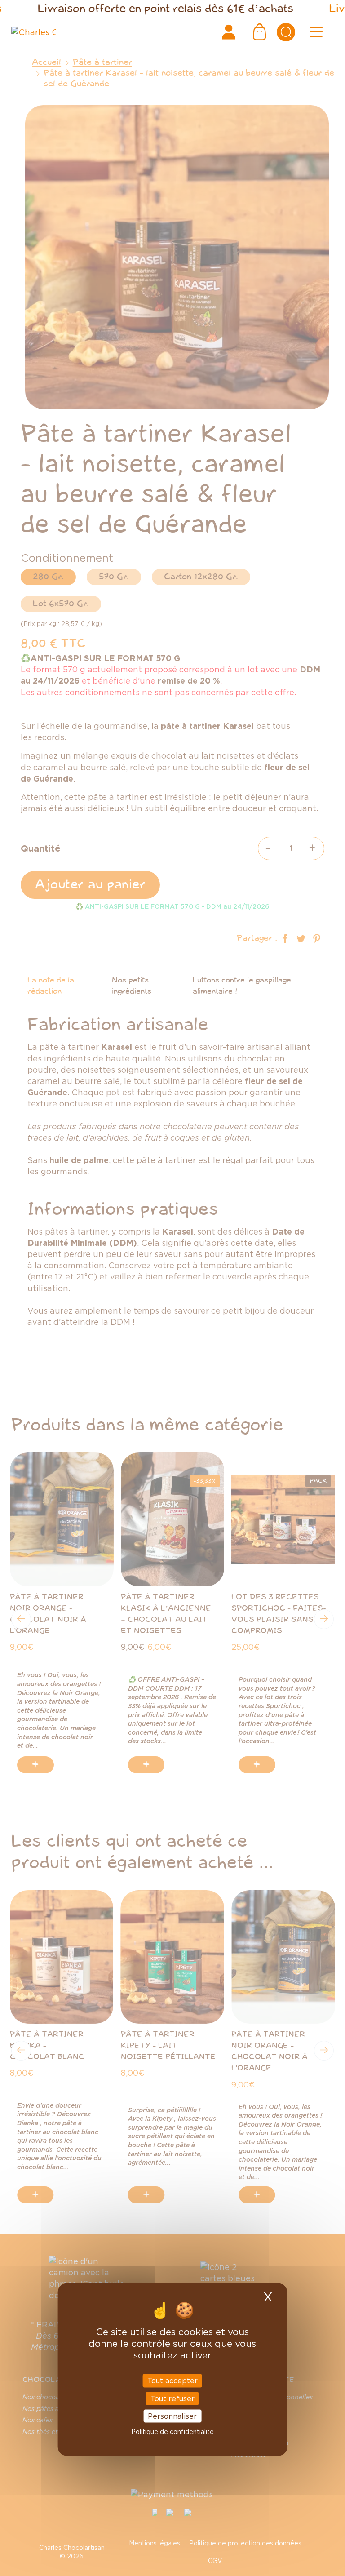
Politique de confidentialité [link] (172, 2432)
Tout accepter (172, 2381)
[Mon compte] (229, 32)
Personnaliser (172, 2416)
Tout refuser (172, 2398)
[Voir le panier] (260, 32)
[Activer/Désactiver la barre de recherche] (286, 32)
